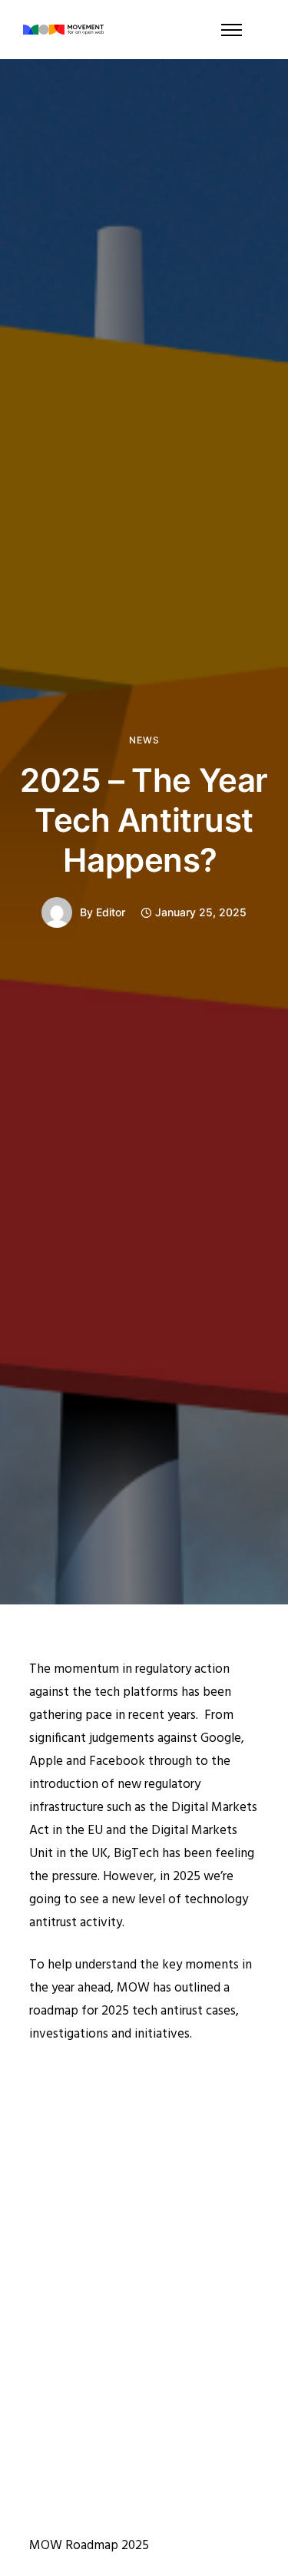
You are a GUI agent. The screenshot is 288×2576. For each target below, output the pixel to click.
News (144, 740)
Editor (111, 912)
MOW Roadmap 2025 (89, 2546)
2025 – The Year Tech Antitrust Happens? (144, 820)
